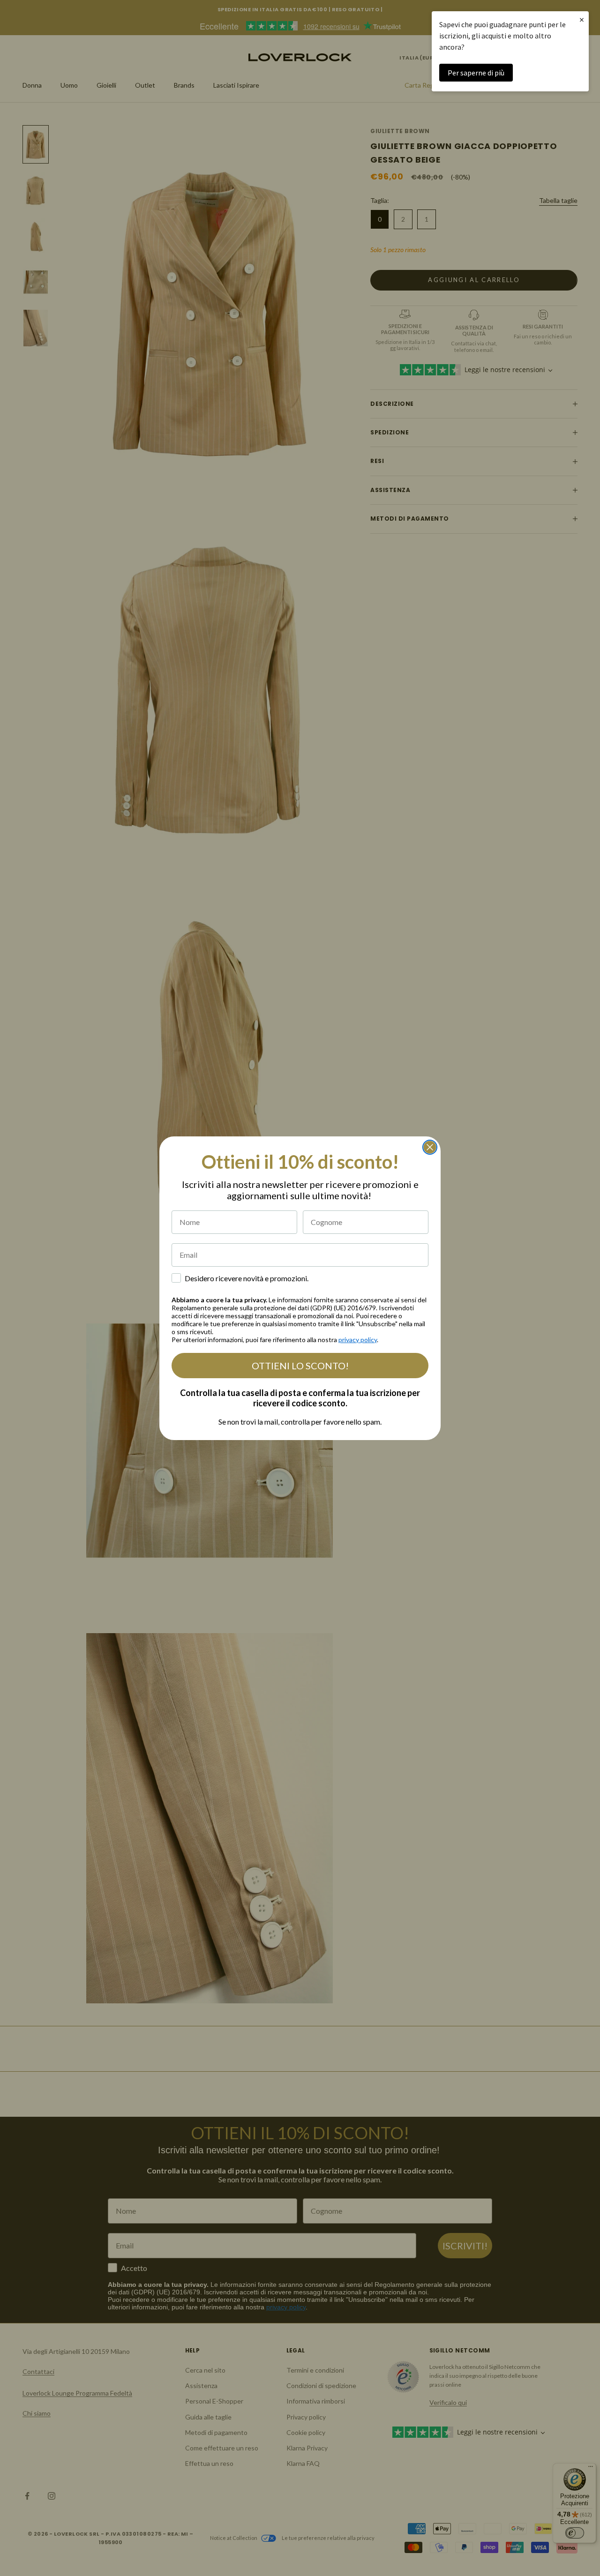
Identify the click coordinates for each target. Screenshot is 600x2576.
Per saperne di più (476, 73)
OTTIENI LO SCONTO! (300, 1366)
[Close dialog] (430, 1147)
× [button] (582, 19)
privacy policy (358, 1340)
